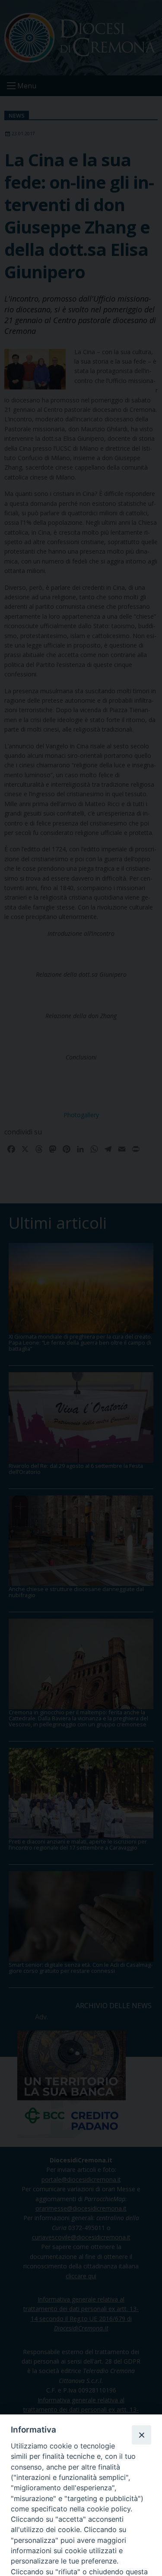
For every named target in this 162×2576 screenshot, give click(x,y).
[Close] (141, 2435)
